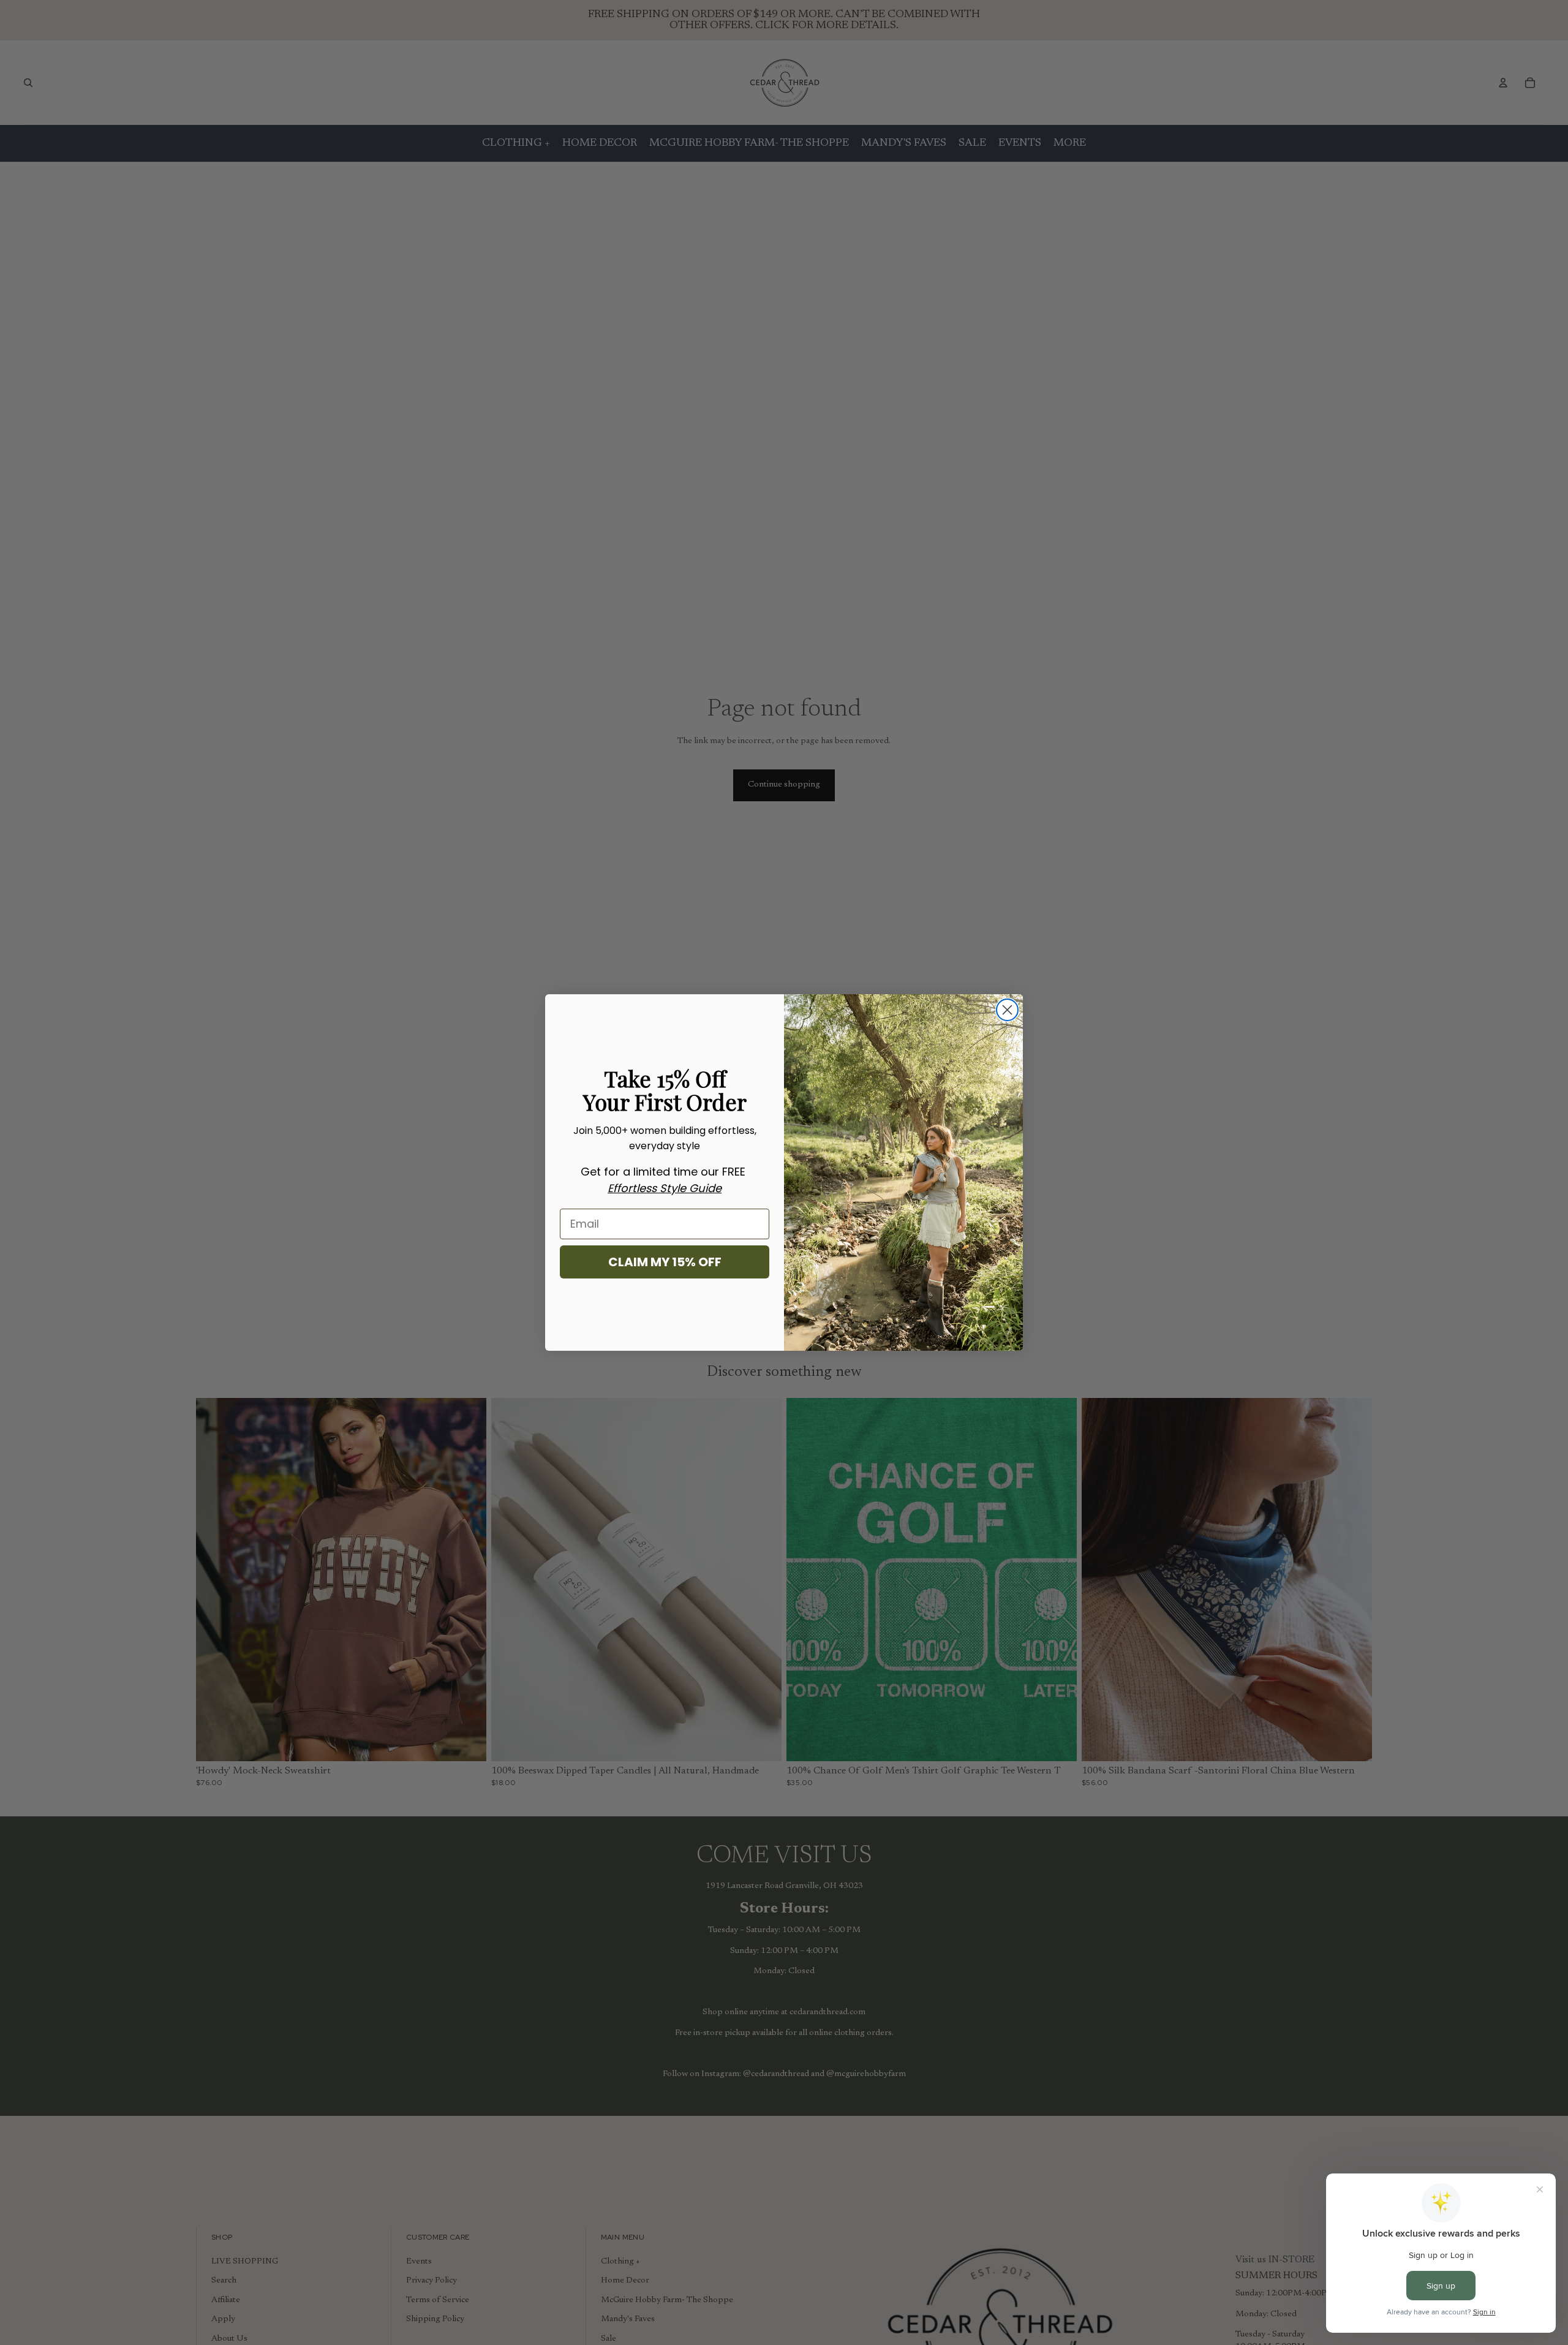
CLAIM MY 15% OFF (665, 1262)
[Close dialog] (1007, 1010)
